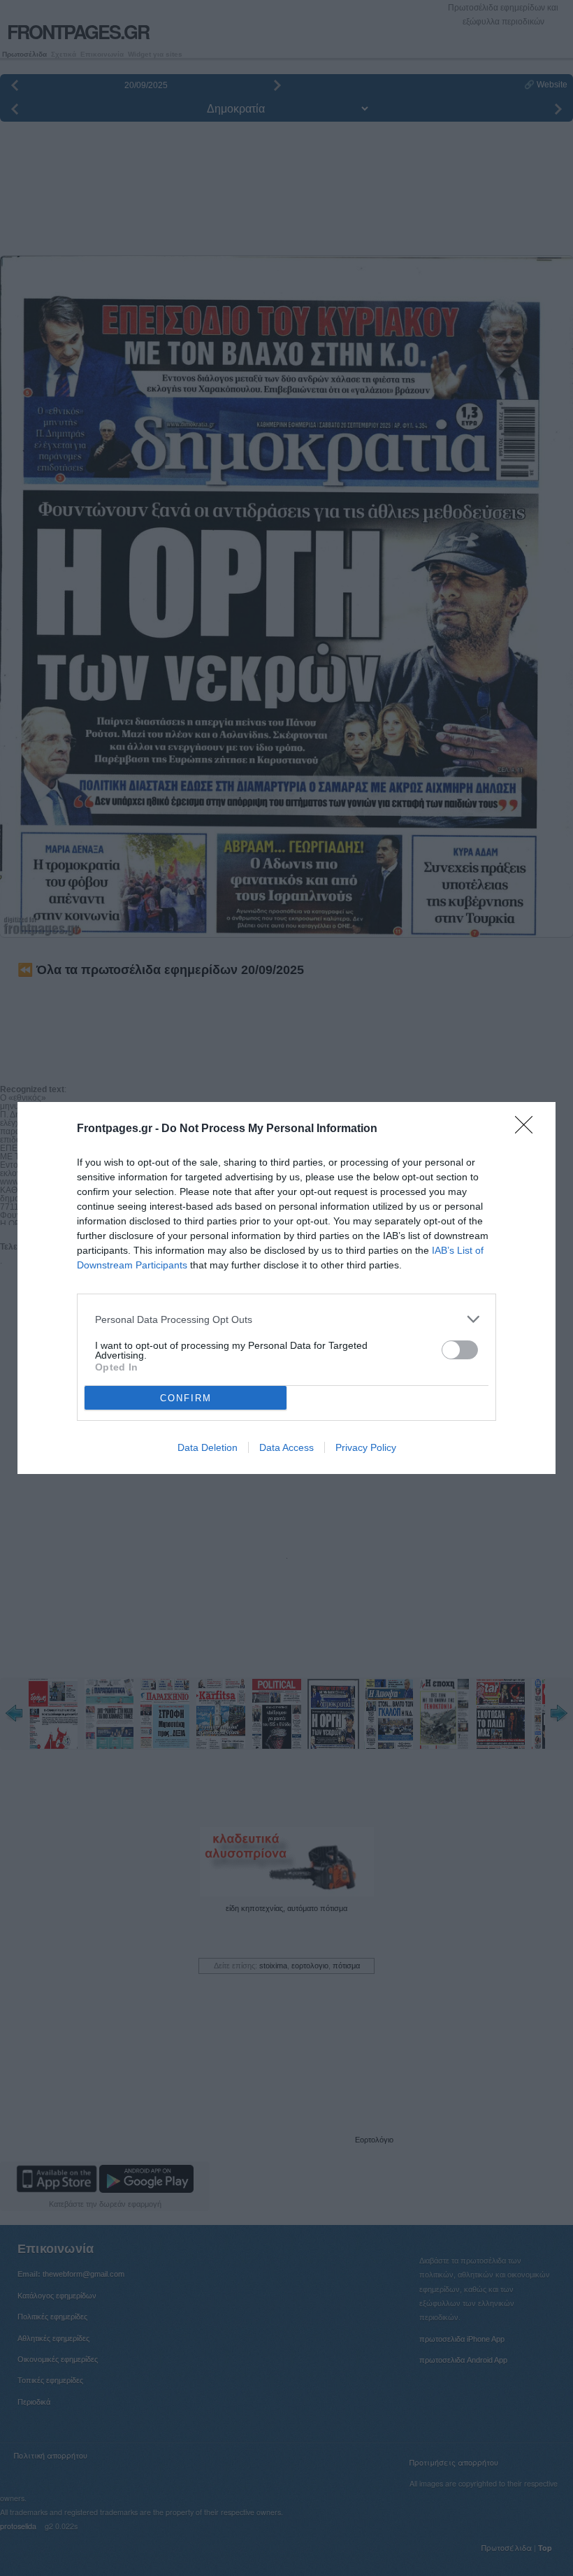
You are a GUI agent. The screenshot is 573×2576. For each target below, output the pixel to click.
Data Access (286, 1447)
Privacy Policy (366, 1447)
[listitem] (286, 1319)
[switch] (460, 1350)
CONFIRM (186, 1398)
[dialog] (286, 1288)
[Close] (528, 1129)
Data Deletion (208, 1447)
